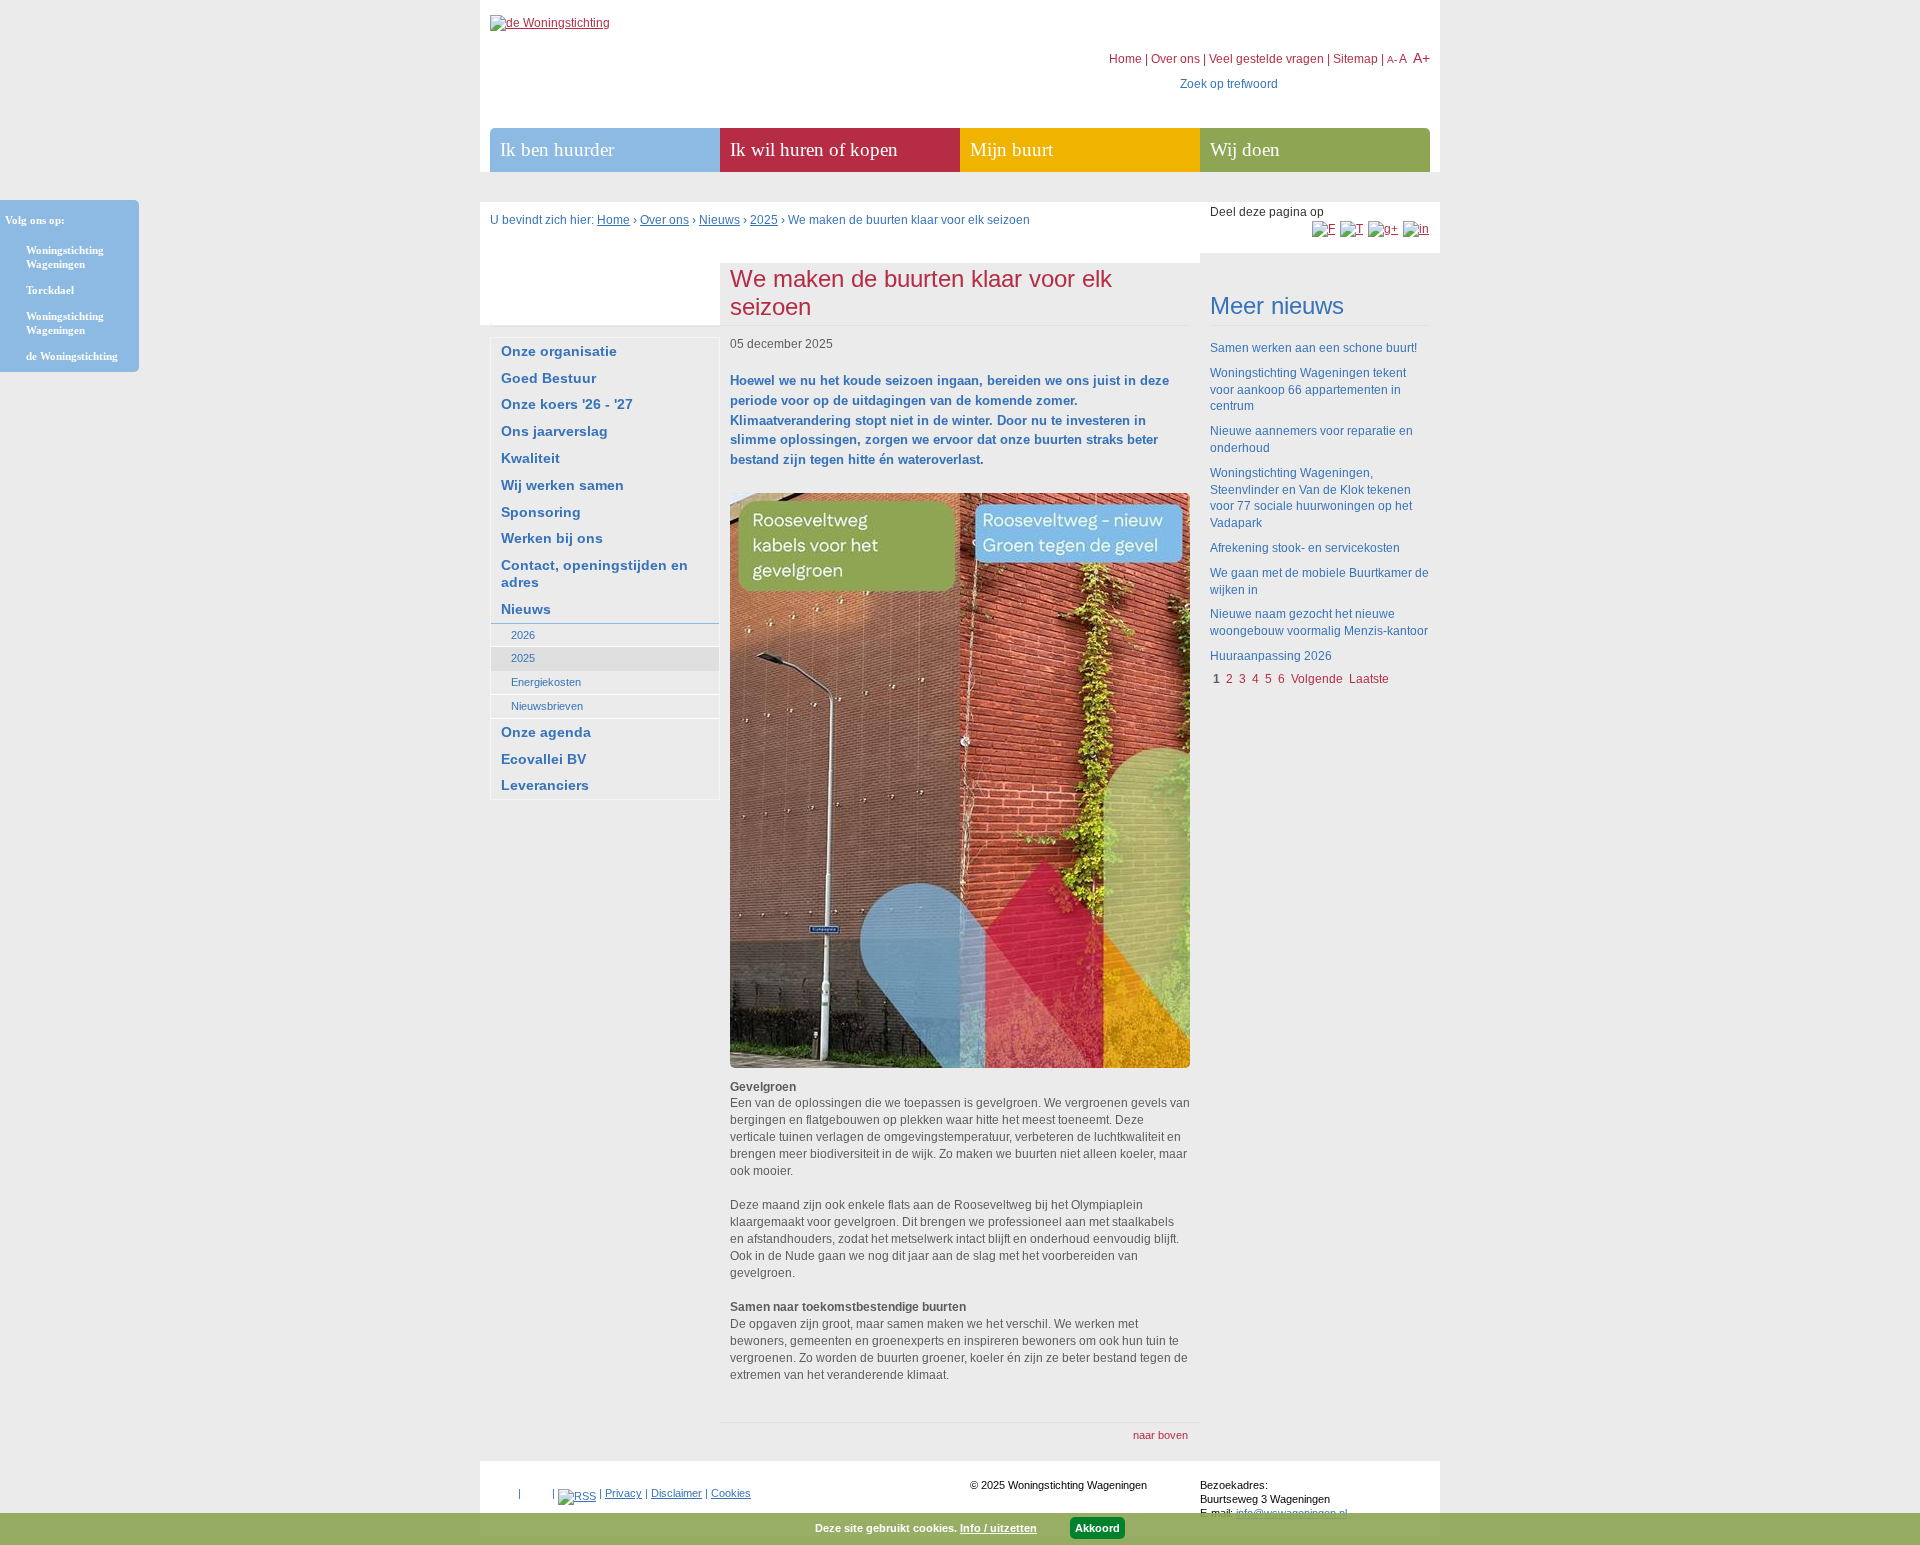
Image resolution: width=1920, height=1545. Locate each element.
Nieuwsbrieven (547, 706)
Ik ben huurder (557, 149)
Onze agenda (546, 732)
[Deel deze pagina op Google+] (1383, 229)
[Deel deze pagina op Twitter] (1351, 229)
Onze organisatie (559, 351)
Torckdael (50, 290)
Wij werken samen (562, 485)
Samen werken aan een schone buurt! (1313, 348)
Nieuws (719, 220)
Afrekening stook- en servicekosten (1305, 548)
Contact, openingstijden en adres (594, 573)
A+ (1421, 58)
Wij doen (1245, 149)
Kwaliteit (530, 458)
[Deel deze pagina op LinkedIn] (1416, 229)
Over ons (664, 220)
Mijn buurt (1011, 149)
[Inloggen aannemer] (536, 1489)
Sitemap (1355, 59)
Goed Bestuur (548, 378)
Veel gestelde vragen (1266, 59)
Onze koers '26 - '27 (567, 404)
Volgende (1317, 679)
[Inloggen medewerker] (502, 1489)
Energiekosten (546, 682)
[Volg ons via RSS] (577, 1496)
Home (613, 220)
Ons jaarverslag (554, 431)
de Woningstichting (72, 356)
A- (1392, 59)
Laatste (1369, 679)
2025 (764, 220)
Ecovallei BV (543, 759)
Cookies (731, 1493)
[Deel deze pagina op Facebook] (1323, 229)
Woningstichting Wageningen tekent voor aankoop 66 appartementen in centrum (1308, 390)
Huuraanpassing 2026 (1271, 656)
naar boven (1160, 1435)
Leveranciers (545, 785)
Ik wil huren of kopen (814, 149)
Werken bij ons (552, 538)
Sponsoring (541, 512)
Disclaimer (676, 1493)
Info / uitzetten (998, 1528)
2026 (523, 635)
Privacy (623, 1493)
